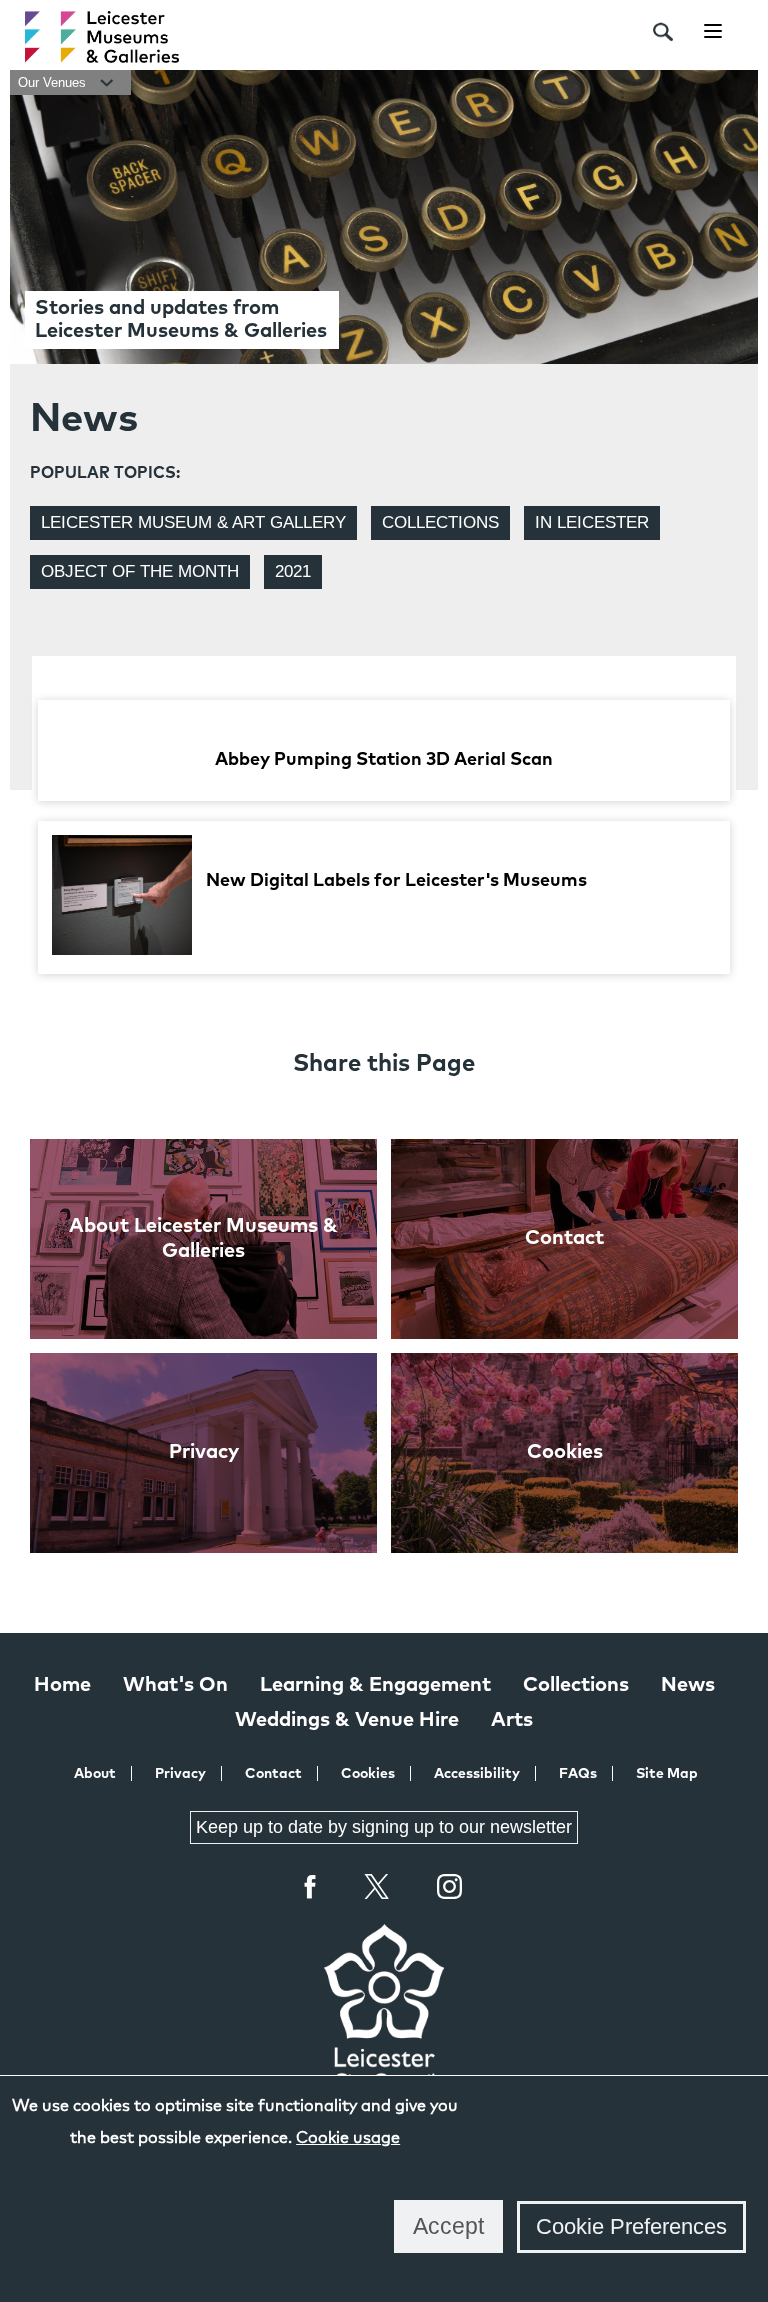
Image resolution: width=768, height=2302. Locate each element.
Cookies (368, 1774)
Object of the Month (140, 571)
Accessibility (477, 1774)
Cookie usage (348, 2138)
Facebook (311, 1886)
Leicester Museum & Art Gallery (193, 522)
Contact (273, 1774)
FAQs (578, 1774)
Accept (448, 2226)
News (688, 1685)
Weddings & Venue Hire (347, 1720)
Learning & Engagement (375, 1685)
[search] (663, 32)
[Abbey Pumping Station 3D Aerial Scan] (384, 724)
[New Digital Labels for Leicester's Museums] (376, 950)
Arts (512, 1720)
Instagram (450, 1889)
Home (62, 1685)
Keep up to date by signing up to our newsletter (384, 1827)
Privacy (180, 1774)
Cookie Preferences (631, 2226)
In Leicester (592, 522)
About (95, 1774)
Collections (440, 522)
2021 (293, 571)
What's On (175, 1685)
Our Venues (54, 82)
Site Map (667, 1774)
